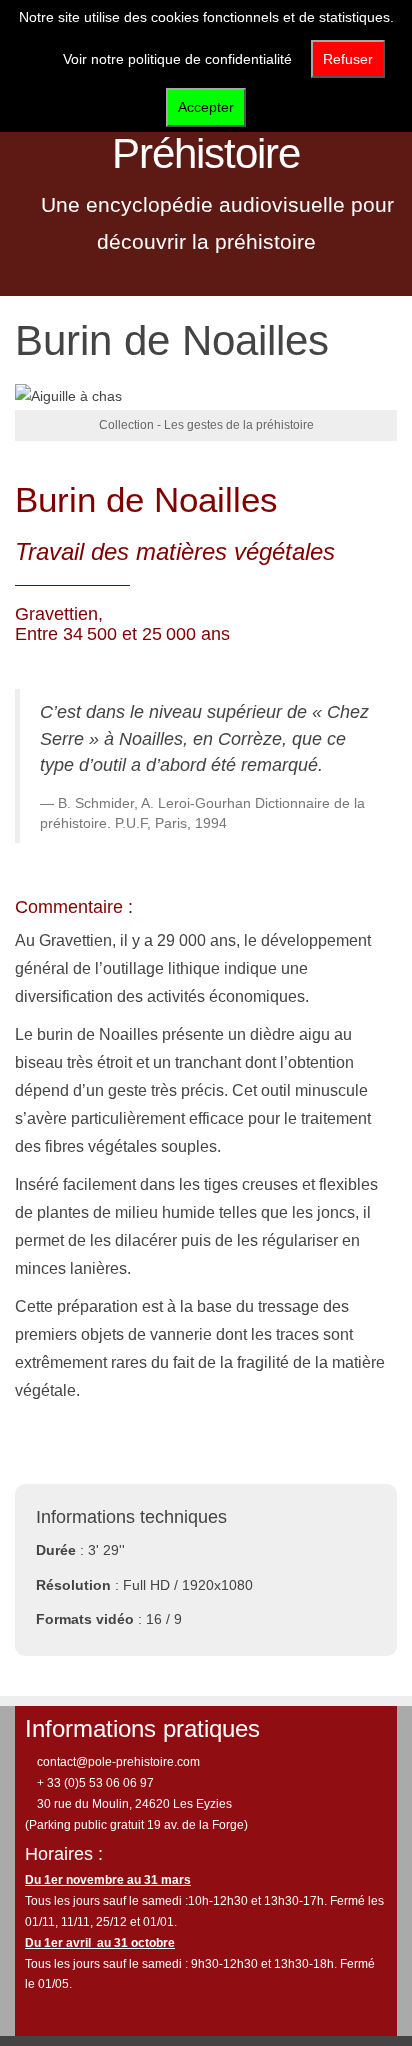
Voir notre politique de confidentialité (177, 59)
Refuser (348, 59)
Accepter (206, 107)
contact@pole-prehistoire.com (117, 1762)
